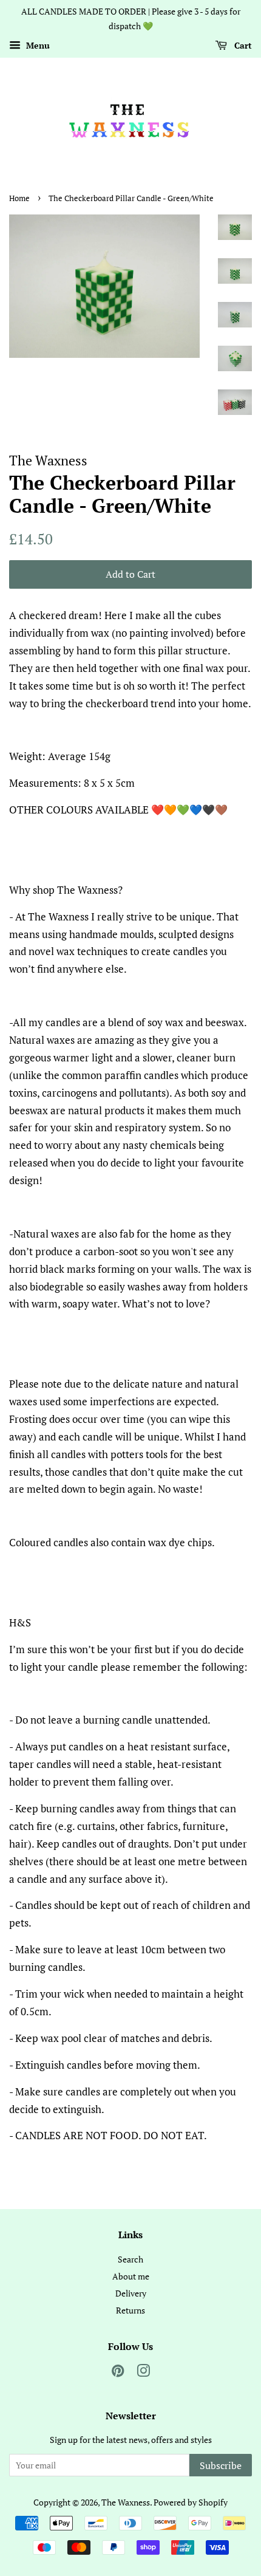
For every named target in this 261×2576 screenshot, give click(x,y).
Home (19, 198)
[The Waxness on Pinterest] (118, 2373)
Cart (242, 45)
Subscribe (221, 2465)
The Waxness (126, 2502)
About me (131, 2276)
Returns (130, 2310)
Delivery (131, 2293)
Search (130, 2259)
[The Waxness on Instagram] (143, 2373)
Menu (37, 45)
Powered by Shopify (191, 2502)
